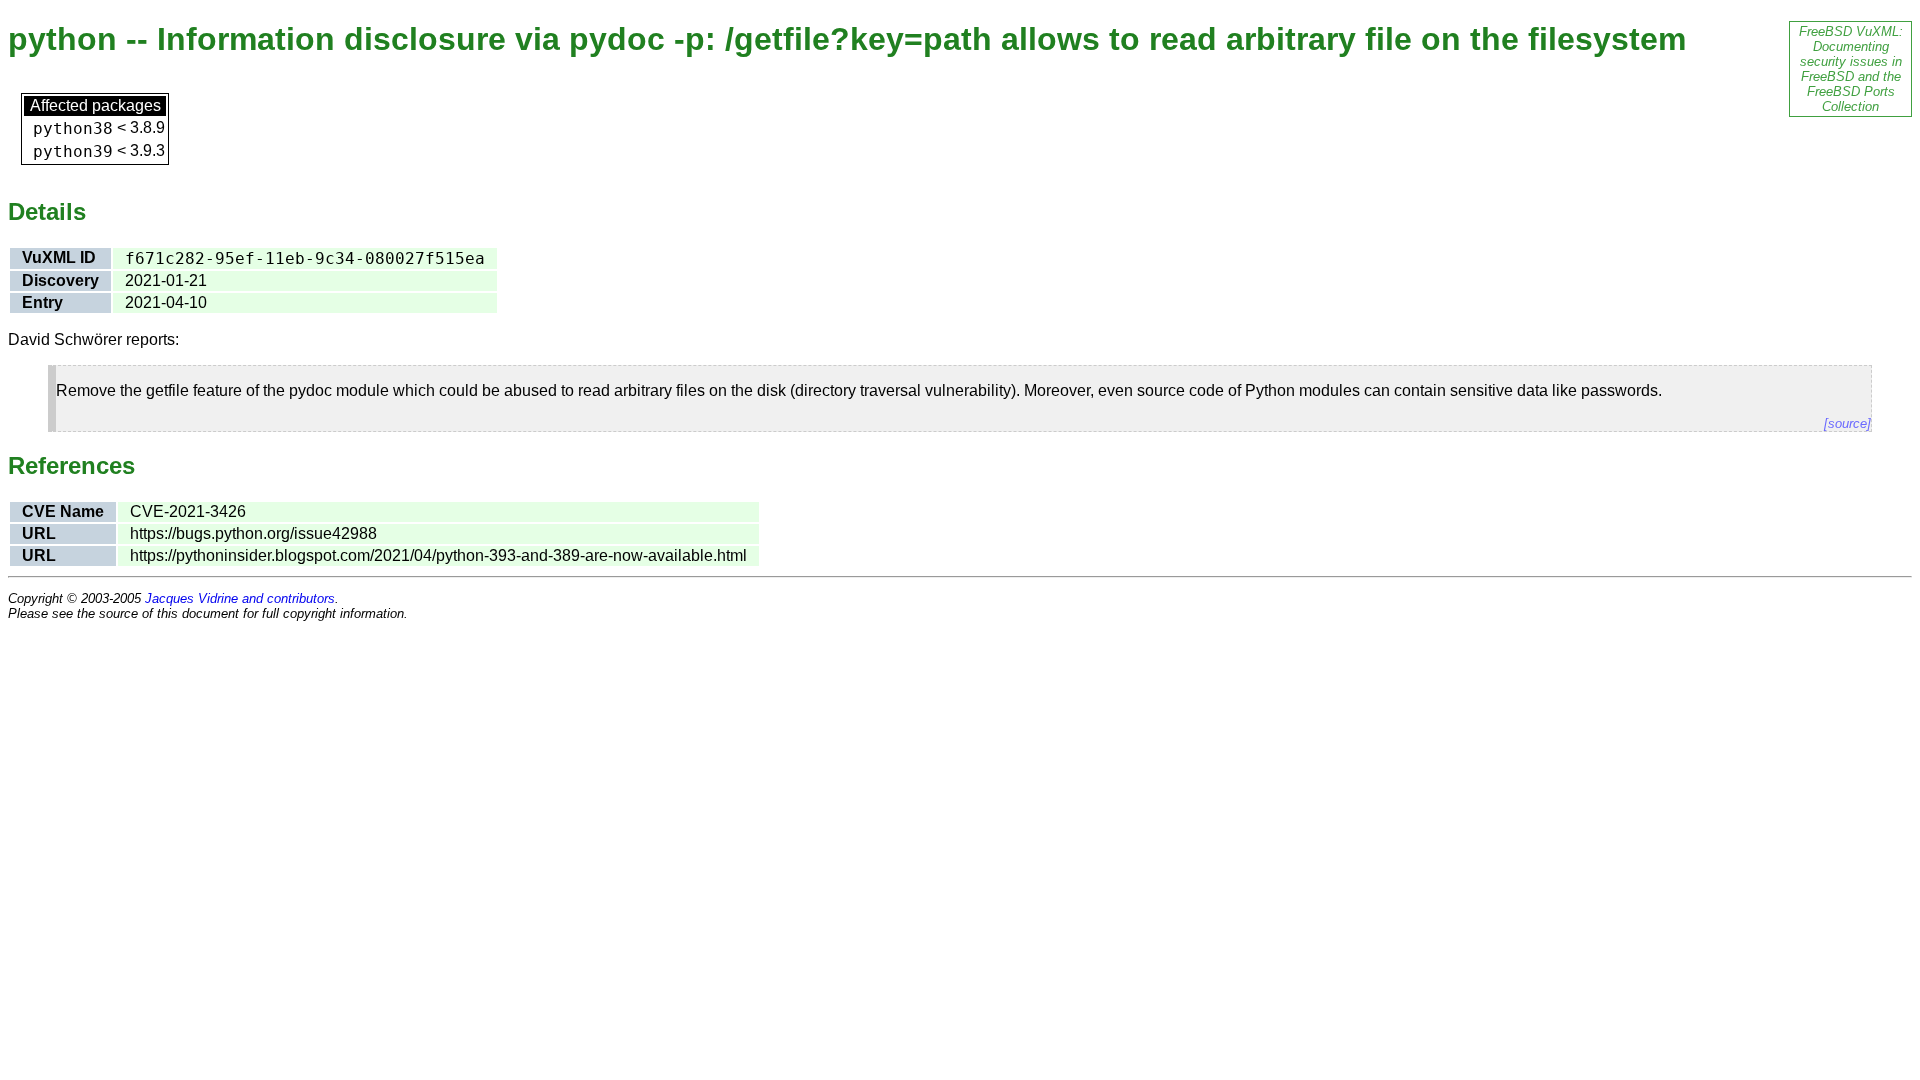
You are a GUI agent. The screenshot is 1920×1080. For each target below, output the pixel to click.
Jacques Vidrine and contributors (240, 598)
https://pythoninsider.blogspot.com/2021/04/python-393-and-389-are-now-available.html (438, 555)
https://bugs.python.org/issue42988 (253, 533)
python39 (73, 151)
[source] (1847, 423)
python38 (73, 128)
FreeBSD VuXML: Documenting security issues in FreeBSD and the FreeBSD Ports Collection (1851, 69)
